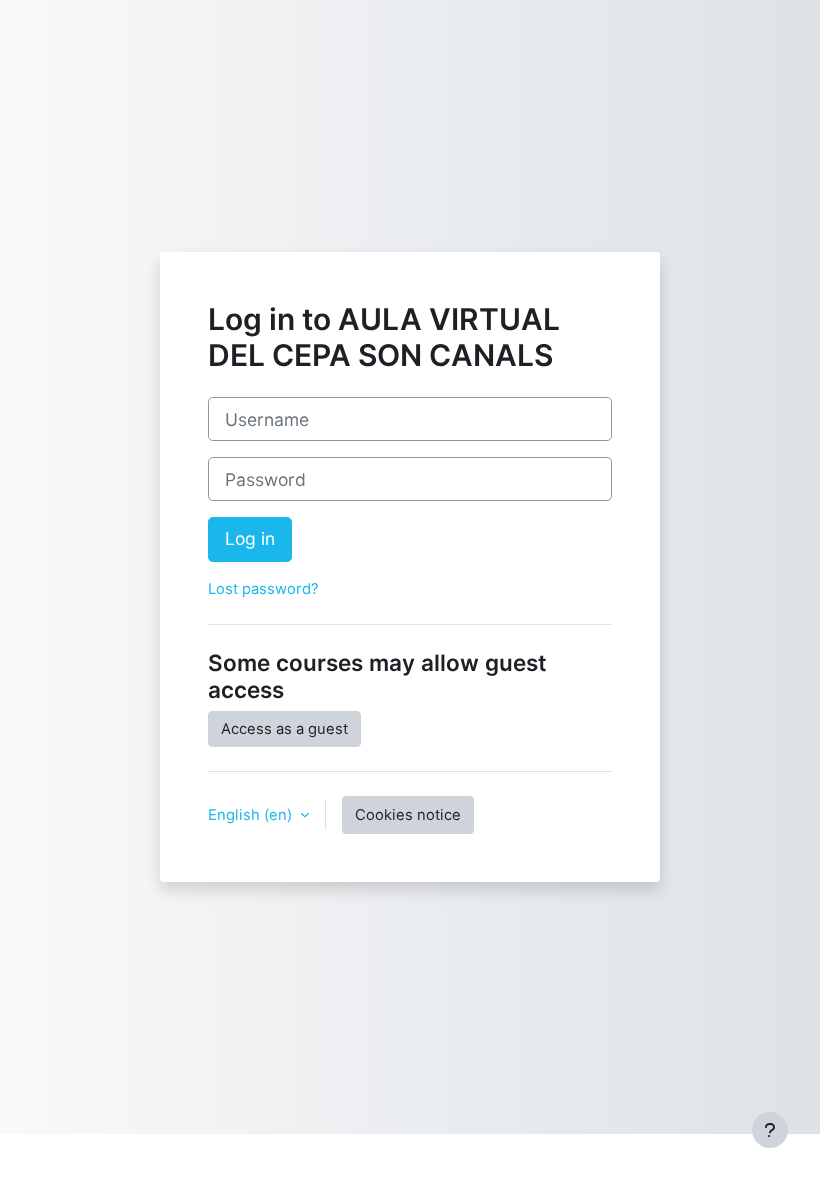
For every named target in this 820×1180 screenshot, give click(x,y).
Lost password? (263, 589)
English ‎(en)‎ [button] (252, 815)
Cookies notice (408, 815)
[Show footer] (770, 1130)
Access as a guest (284, 729)
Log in (250, 538)
